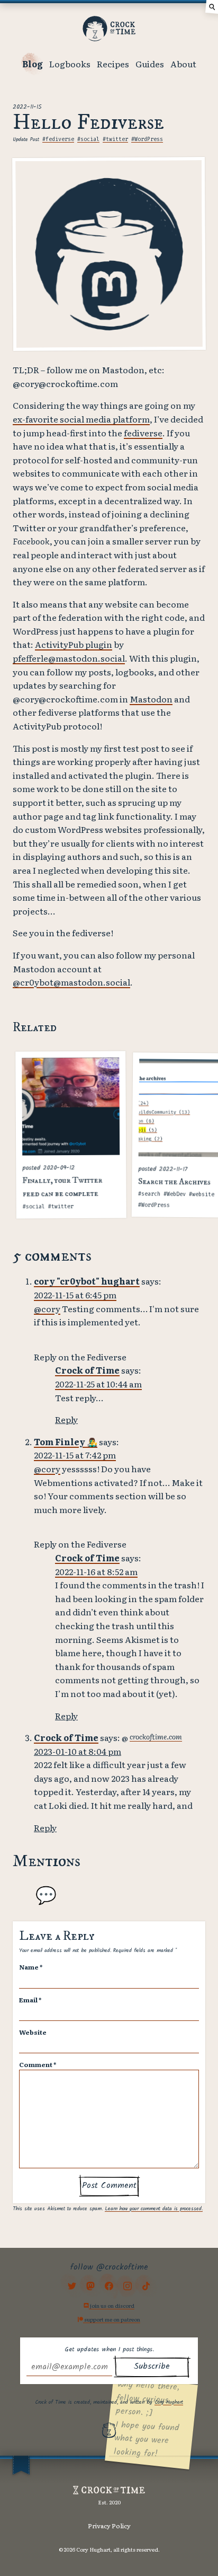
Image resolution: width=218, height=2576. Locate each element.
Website (33, 2032)
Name (31, 1967)
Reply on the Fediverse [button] (80, 1357)
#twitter (115, 139)
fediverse (143, 433)
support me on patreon (112, 2319)
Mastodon (151, 699)
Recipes (113, 64)
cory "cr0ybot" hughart (87, 1281)
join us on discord (112, 2305)
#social (88, 139)
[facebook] (109, 2286)
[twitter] (72, 2286)
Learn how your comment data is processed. (154, 2209)
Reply (66, 1419)
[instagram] (128, 2286)
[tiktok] (146, 2286)
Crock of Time (87, 1370)
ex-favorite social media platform (81, 419)
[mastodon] (90, 2286)
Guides (150, 64)
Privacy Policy (109, 2526)
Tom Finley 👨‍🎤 (66, 1441)
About (183, 64)
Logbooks (70, 64)
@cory (47, 1308)
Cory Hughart (169, 2402)
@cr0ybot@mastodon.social (71, 982)
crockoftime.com (156, 1736)
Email (30, 2000)
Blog (33, 64)
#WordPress (147, 139)
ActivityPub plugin (74, 644)
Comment (38, 2064)
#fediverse (58, 139)
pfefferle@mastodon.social (69, 658)
